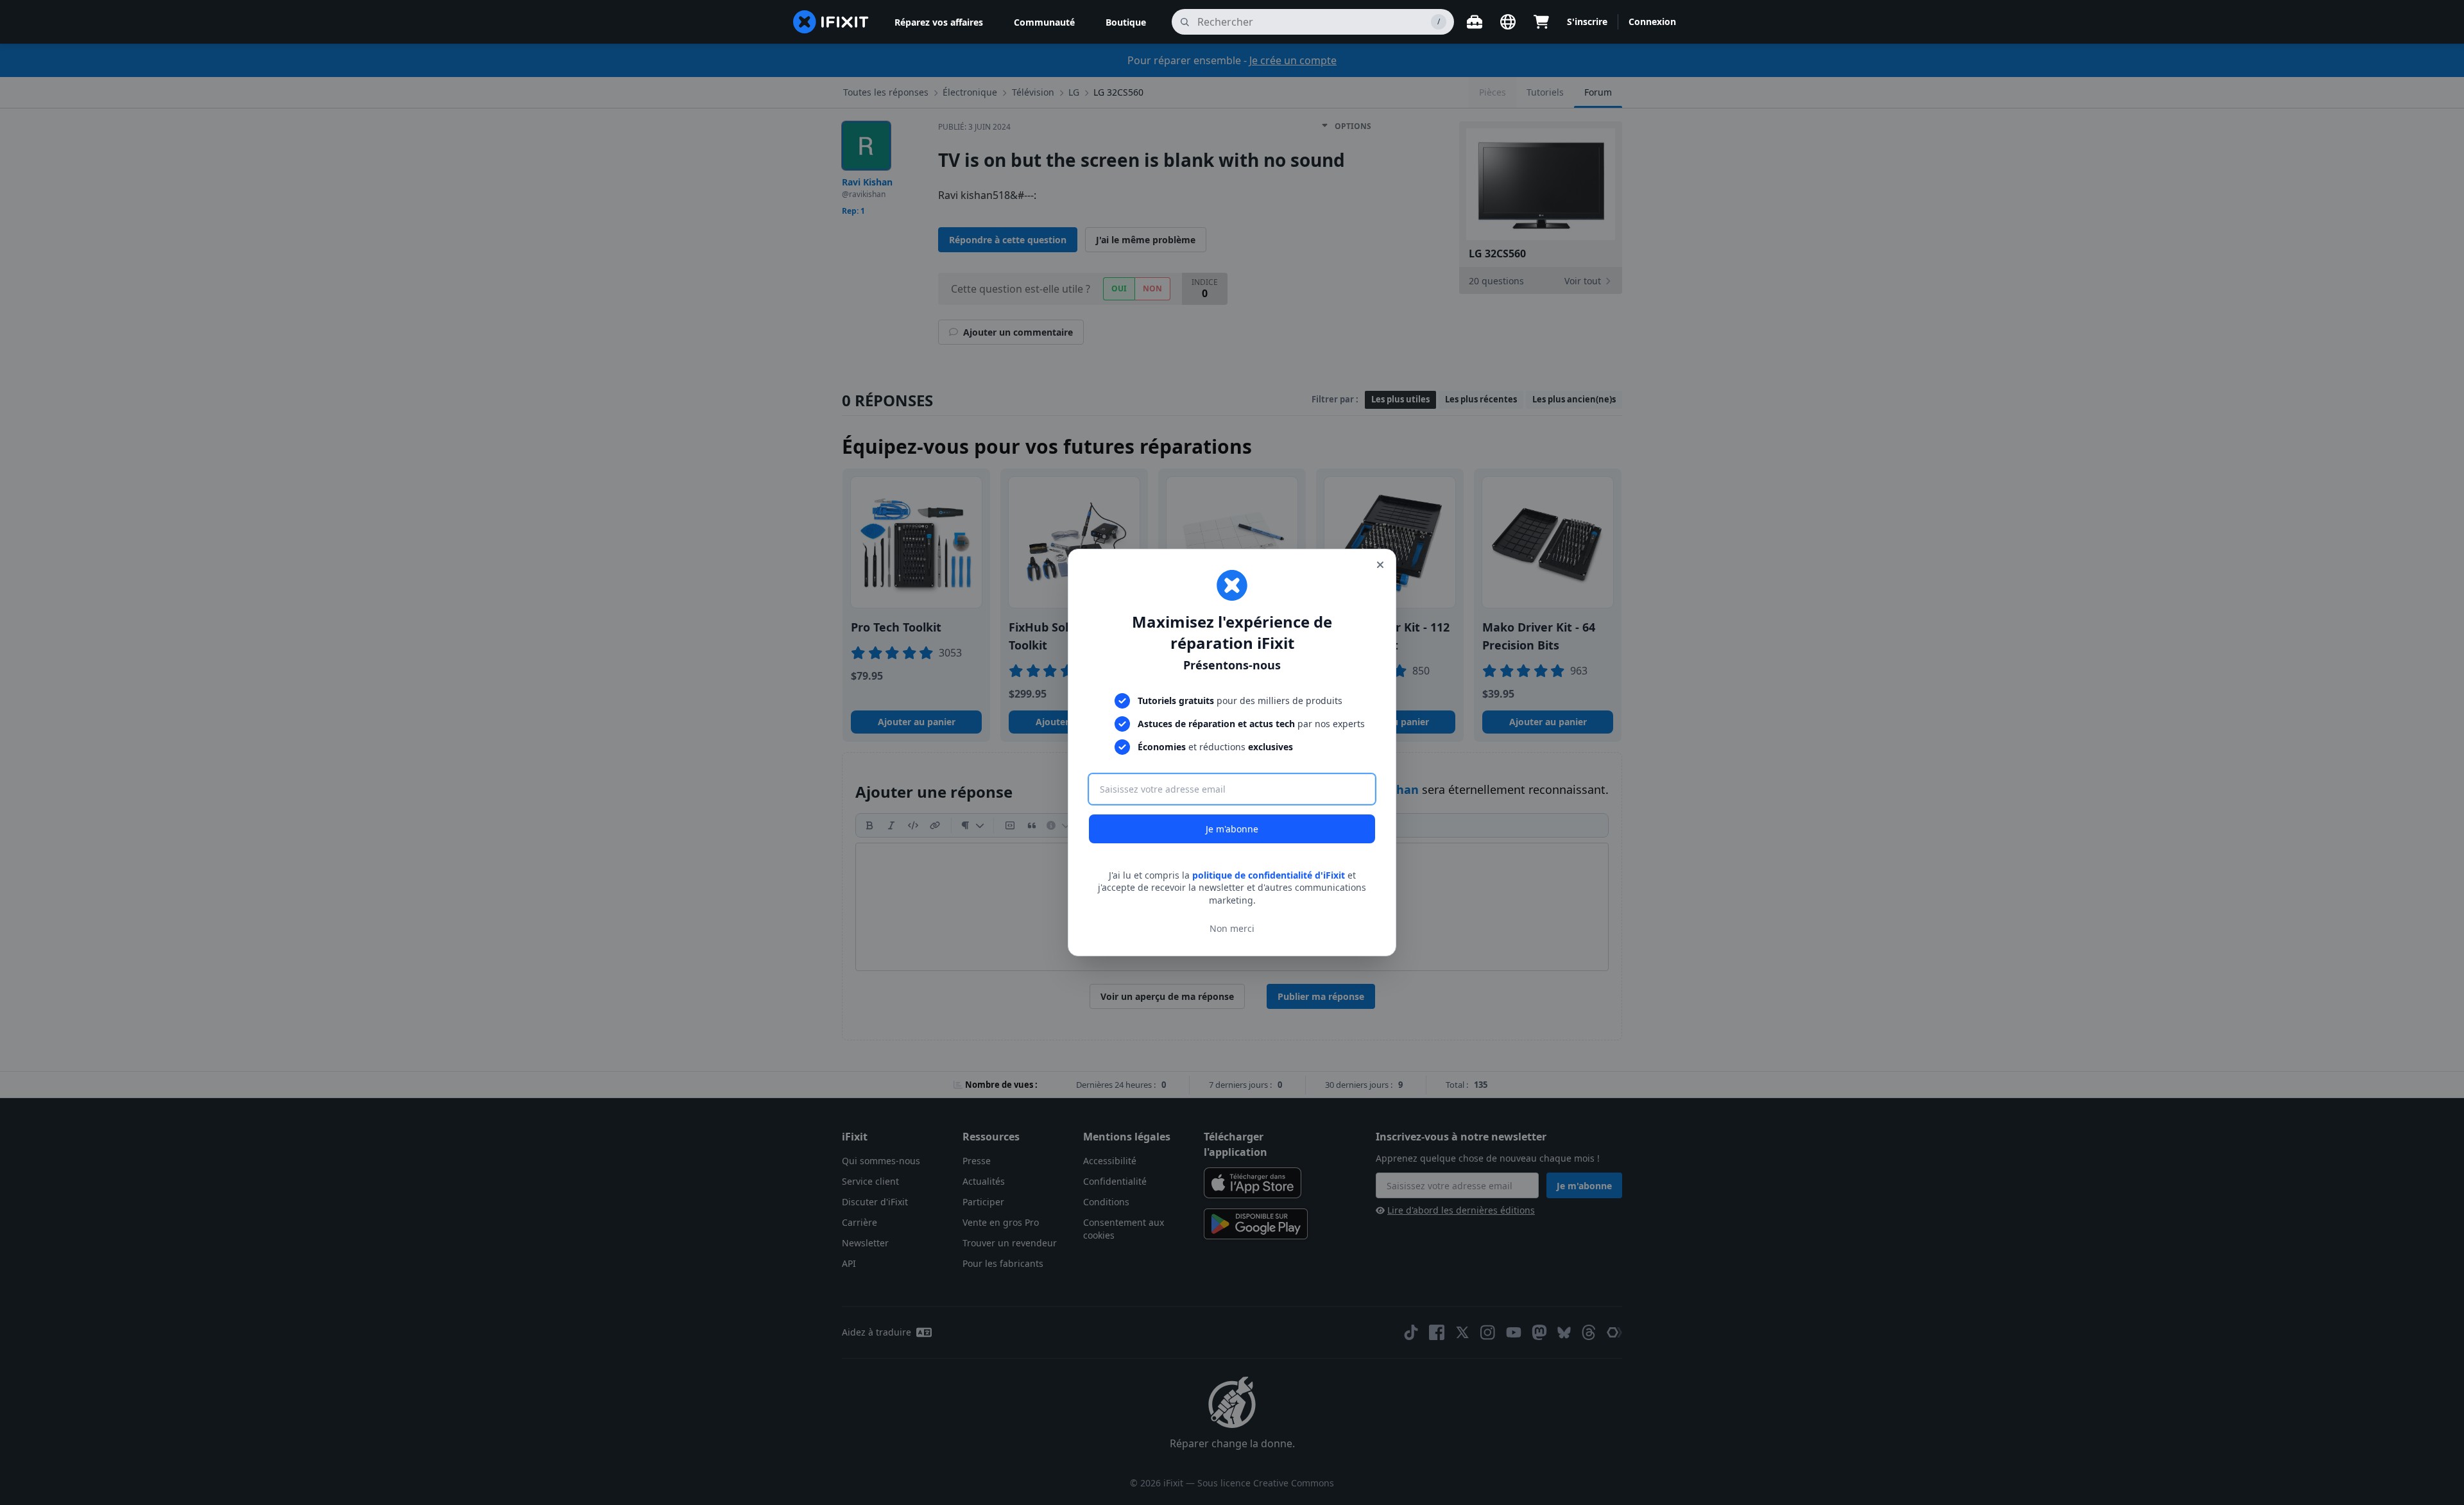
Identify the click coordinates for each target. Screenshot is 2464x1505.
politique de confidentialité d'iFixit (1269, 875)
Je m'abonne (1232, 829)
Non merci (1232, 928)
